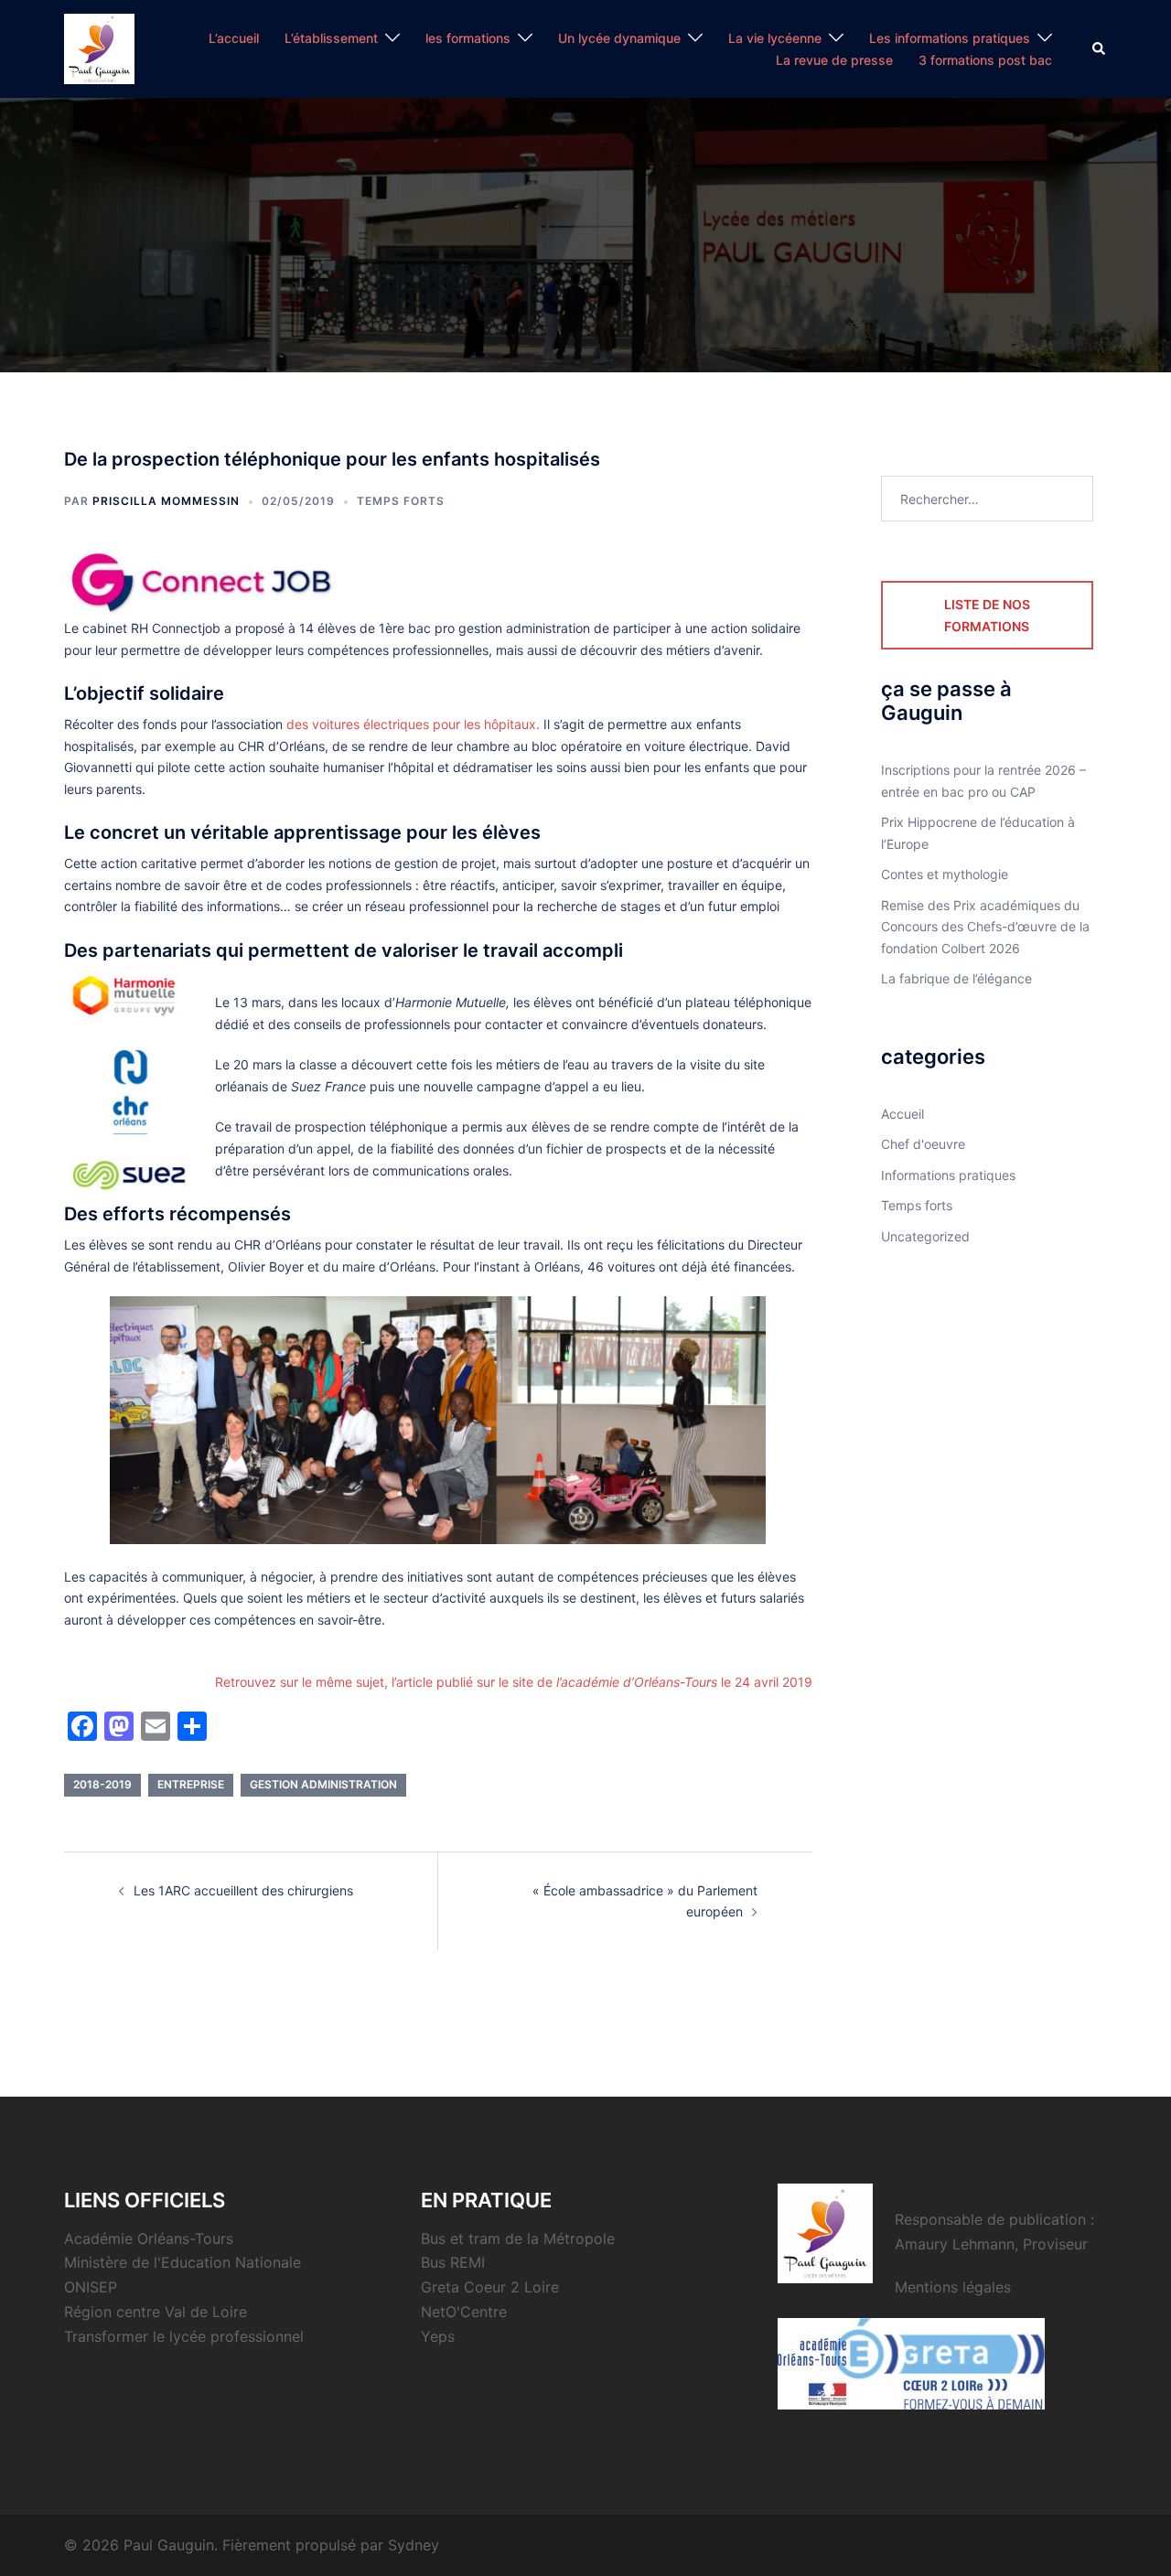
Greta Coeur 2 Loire (490, 2287)
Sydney (414, 2545)
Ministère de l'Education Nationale (183, 2262)
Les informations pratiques (950, 38)
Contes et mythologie (945, 874)
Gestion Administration (323, 1784)
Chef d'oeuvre (923, 1144)
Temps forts (401, 501)
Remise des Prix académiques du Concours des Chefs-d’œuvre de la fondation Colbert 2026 (985, 927)
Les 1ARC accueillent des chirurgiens (243, 1890)
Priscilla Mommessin (166, 501)
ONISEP (91, 2287)
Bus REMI (453, 2262)
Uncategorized (925, 1236)
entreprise (191, 1784)
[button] (1100, 48)
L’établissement (331, 38)
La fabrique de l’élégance (956, 978)
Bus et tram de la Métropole (518, 2238)
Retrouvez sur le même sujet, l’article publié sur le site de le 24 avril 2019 (514, 1682)
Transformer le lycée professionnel (184, 2336)
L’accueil (234, 38)
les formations (468, 38)
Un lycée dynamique (619, 38)
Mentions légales (953, 2287)
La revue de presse (834, 60)
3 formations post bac (985, 60)
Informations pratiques (948, 1175)
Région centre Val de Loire (156, 2312)
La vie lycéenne (775, 38)
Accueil (902, 1114)
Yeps (438, 2336)
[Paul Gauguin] (99, 47)
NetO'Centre (464, 2312)
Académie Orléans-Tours (149, 2238)
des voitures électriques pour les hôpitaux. (413, 724)
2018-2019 (102, 1784)
